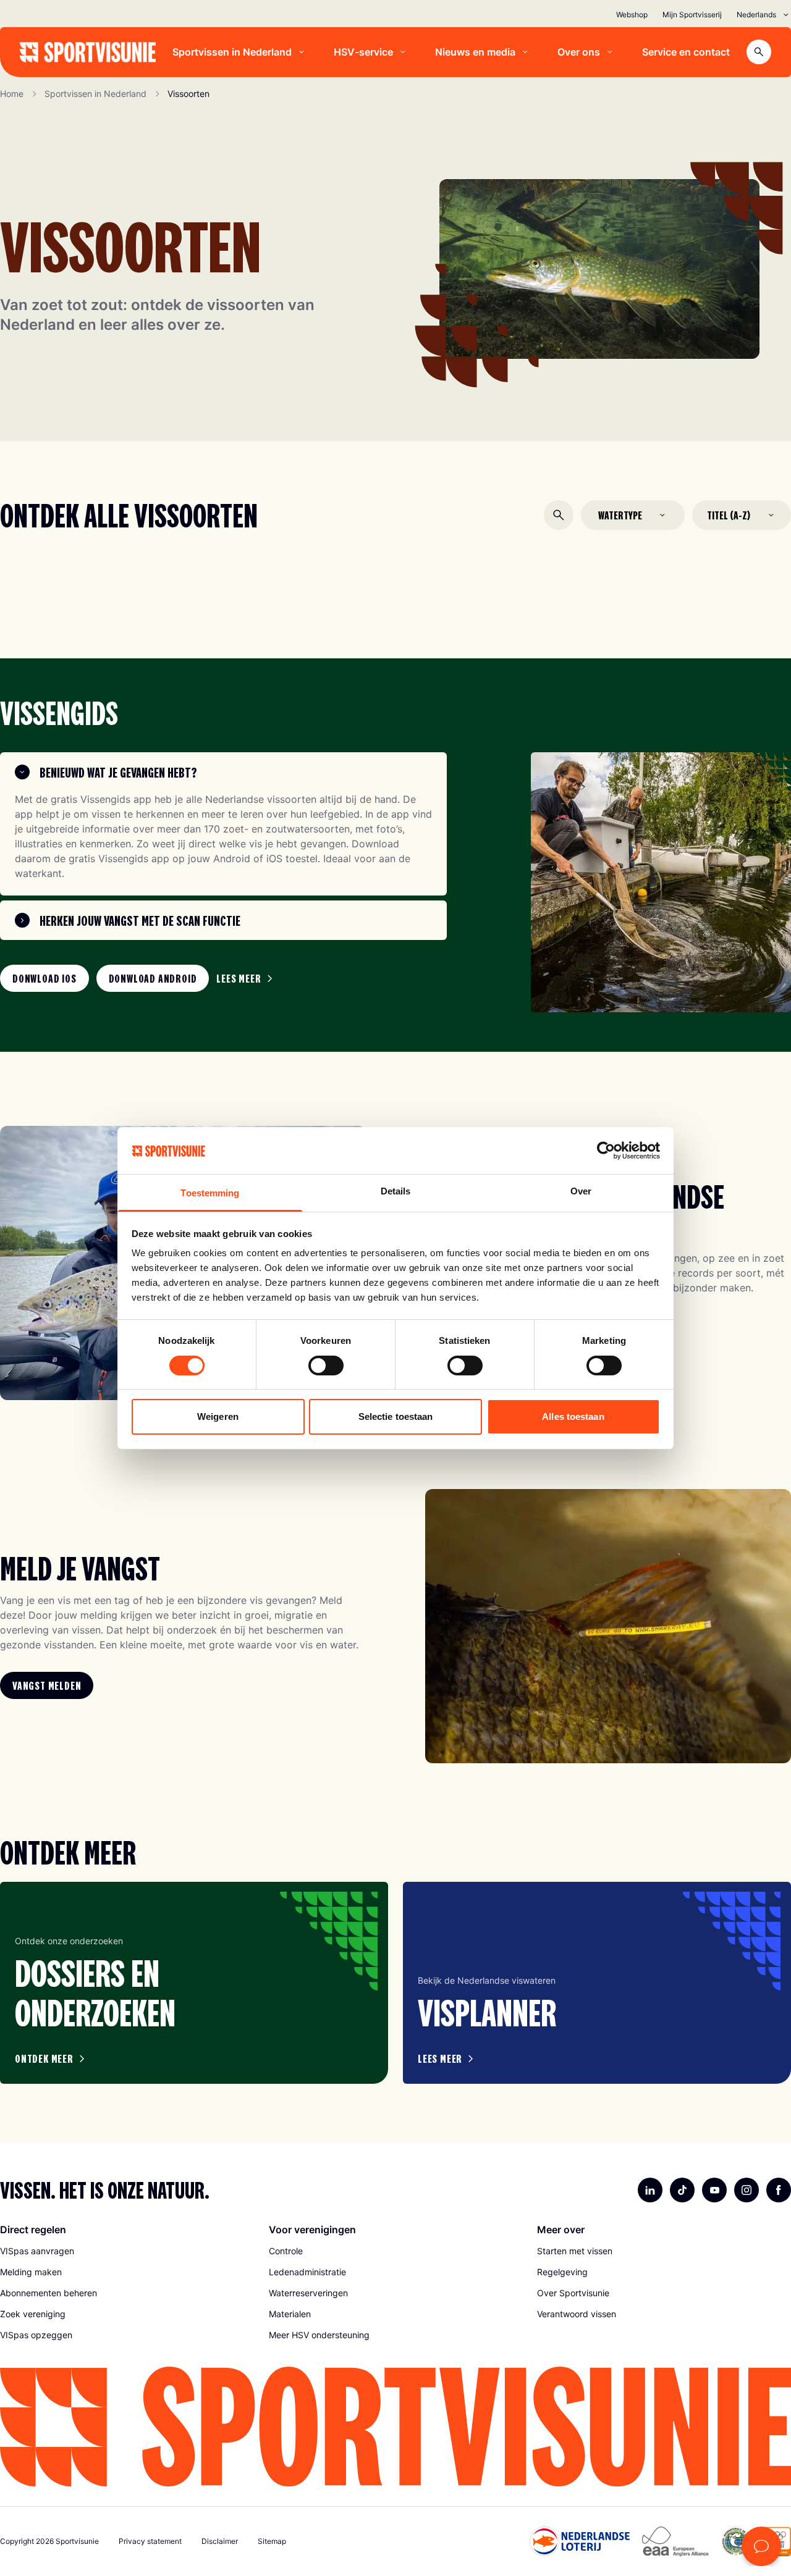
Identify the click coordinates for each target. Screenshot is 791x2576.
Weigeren (218, 1416)
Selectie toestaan (396, 1416)
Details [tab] (396, 1191)
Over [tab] (581, 1191)
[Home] (88, 52)
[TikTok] (682, 2190)
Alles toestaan (573, 1416)
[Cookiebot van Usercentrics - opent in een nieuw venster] (606, 1151)
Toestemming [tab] (210, 1193)
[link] (44, 978)
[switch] (326, 1366)
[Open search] (759, 52)
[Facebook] (779, 2190)
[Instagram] (747, 2190)
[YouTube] (714, 2190)
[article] (194, 1983)
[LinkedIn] (650, 2190)
